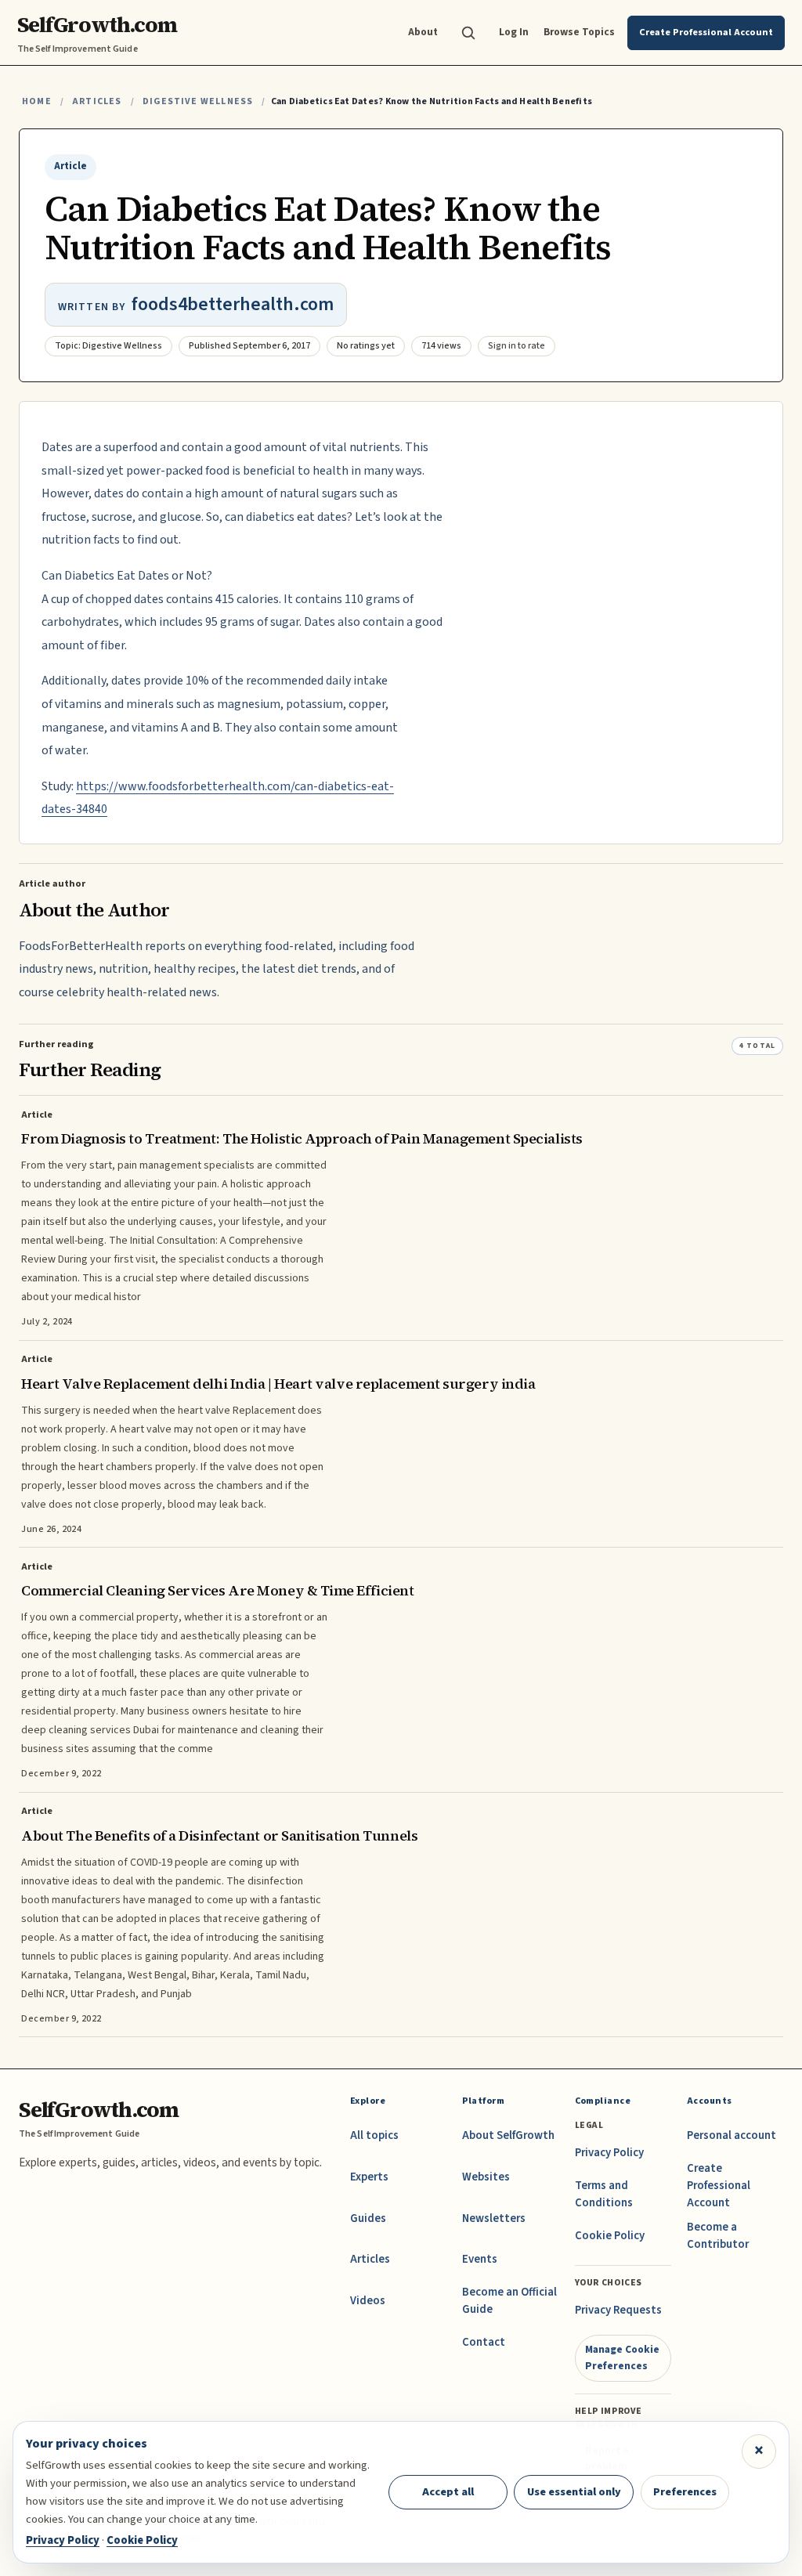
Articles (97, 101)
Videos (368, 2301)
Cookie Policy (610, 2236)
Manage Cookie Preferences (622, 2357)
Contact (484, 2342)
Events (480, 2259)
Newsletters (494, 2218)
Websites (486, 2177)
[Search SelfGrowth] (468, 33)
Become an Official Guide (509, 2301)
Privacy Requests (618, 2310)
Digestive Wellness (198, 101)
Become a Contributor (718, 2236)
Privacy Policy (609, 2153)
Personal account (732, 2135)
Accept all (448, 2492)
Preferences (685, 2492)
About (423, 32)
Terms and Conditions (604, 2194)
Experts (369, 2177)
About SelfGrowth (508, 2135)
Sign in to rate (517, 346)
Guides (368, 2218)
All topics (374, 2135)
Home (37, 101)
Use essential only (574, 2492)
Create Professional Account (719, 2186)
